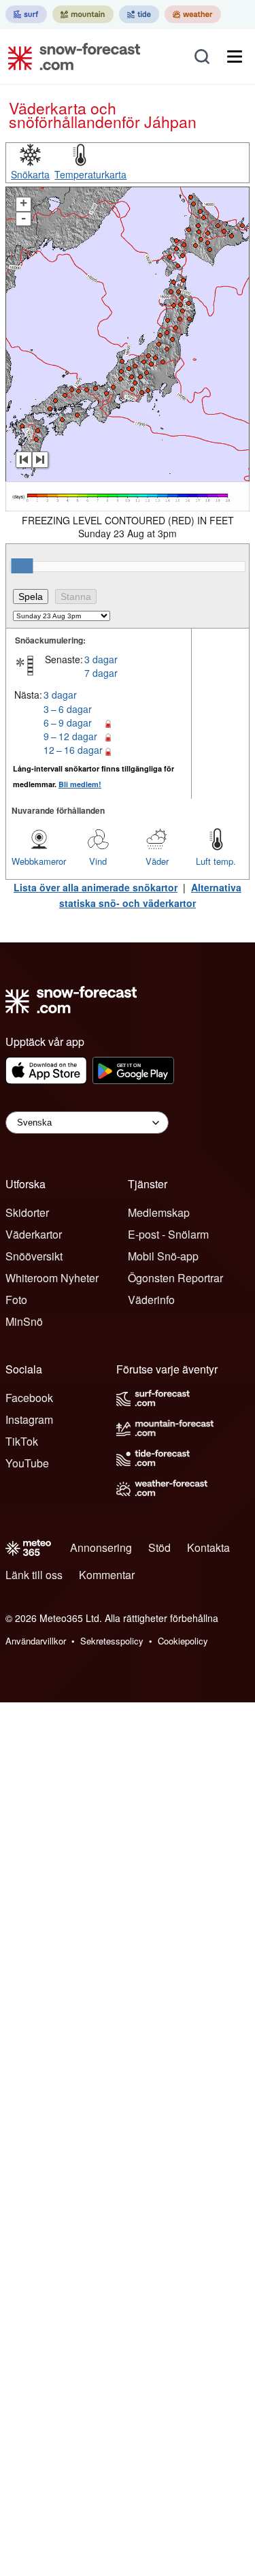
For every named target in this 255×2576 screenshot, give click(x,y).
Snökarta (30, 174)
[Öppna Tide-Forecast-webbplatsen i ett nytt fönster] (139, 14)
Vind (98, 861)
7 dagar (101, 673)
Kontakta (208, 1547)
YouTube (27, 1463)
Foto (16, 1300)
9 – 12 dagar (70, 736)
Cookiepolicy (183, 1641)
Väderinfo (151, 1300)
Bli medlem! (80, 784)
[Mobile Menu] (235, 57)
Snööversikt (34, 1256)
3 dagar (101, 659)
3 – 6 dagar (68, 709)
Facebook (29, 1398)
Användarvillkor (36, 1641)
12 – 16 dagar (73, 750)
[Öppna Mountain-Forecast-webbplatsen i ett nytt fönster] (83, 14)
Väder (157, 861)
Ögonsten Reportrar (175, 1278)
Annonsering (101, 1547)
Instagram (29, 1419)
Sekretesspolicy (112, 1641)
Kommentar (107, 1575)
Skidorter (27, 1212)
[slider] (22, 566)
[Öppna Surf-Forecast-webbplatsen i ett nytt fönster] (26, 14)
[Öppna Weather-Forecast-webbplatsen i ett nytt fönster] (193, 14)
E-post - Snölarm (168, 1234)
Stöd (159, 1547)
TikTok (22, 1441)
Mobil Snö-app (163, 1256)
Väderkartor (34, 1234)
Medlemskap (159, 1212)
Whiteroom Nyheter (52, 1278)
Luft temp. (216, 861)
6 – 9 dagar (68, 722)
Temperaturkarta (90, 174)
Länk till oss (34, 1575)
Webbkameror (39, 861)
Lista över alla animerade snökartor (96, 887)
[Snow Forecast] (70, 57)
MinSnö (24, 1321)
